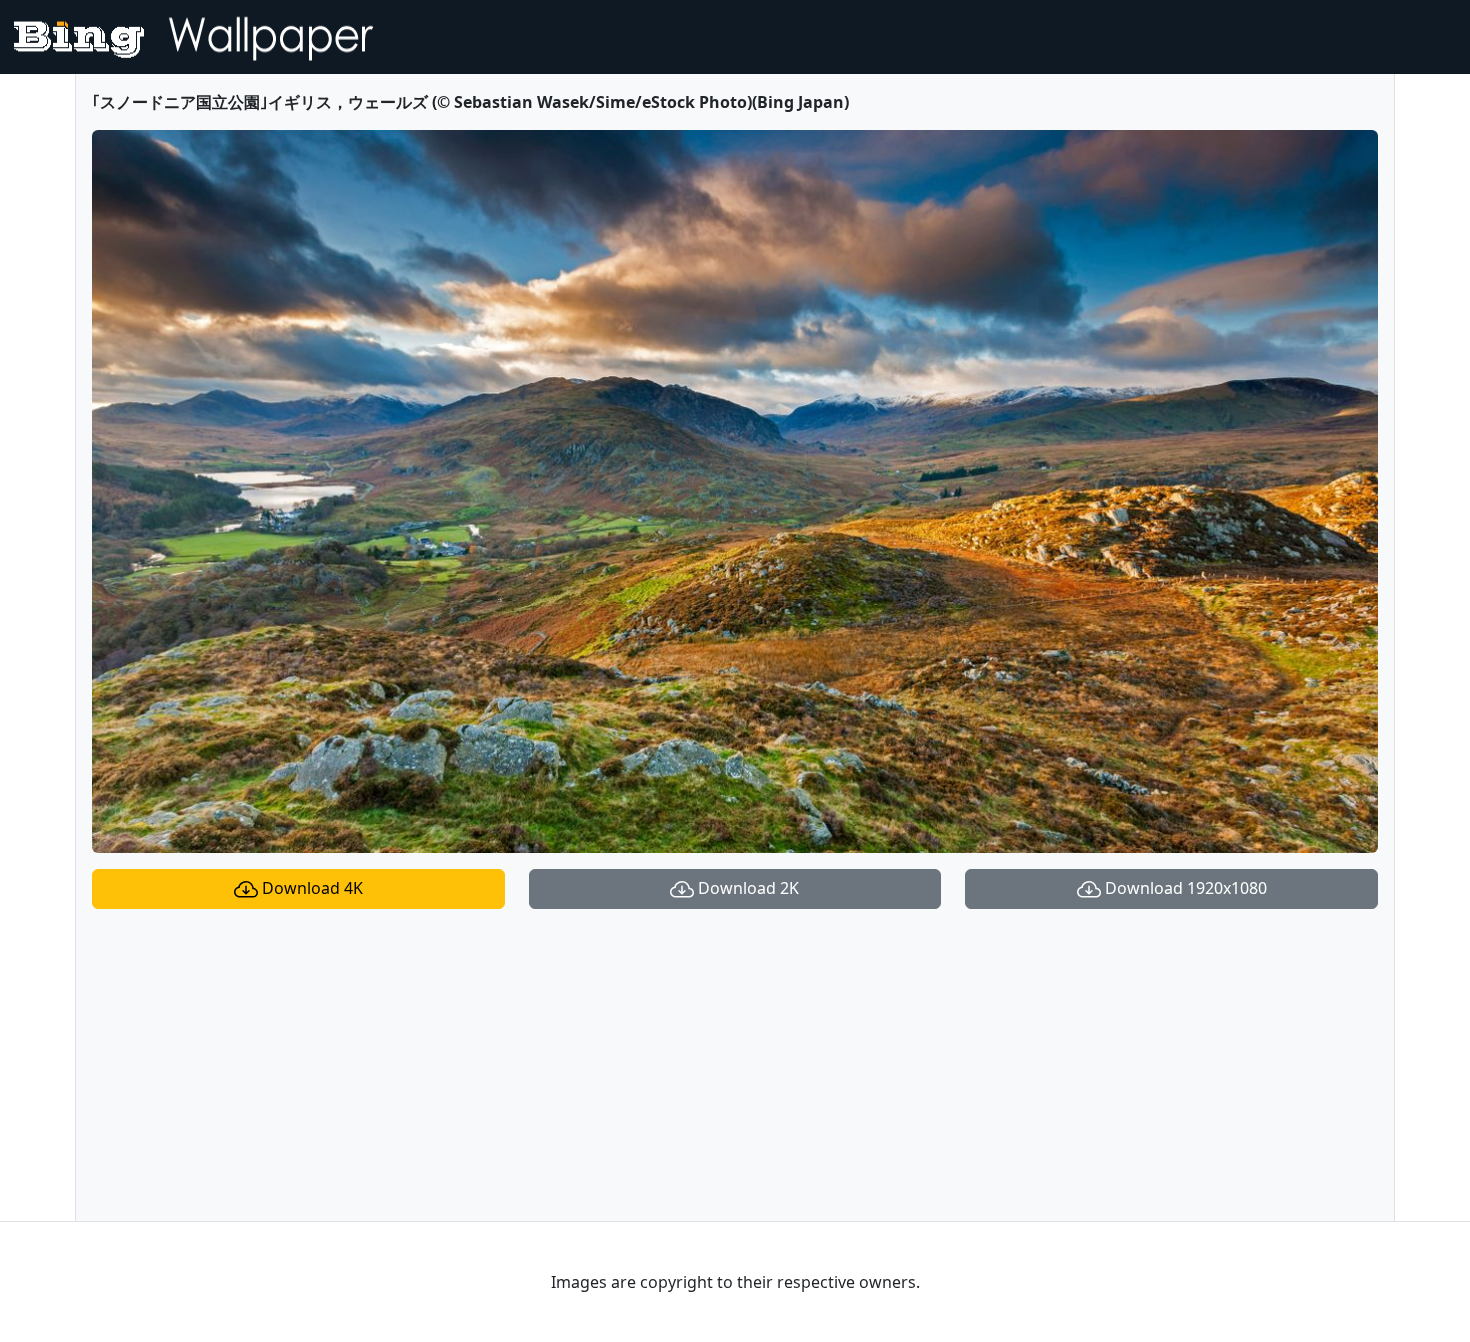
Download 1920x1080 (1184, 888)
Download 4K (310, 888)
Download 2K (746, 888)
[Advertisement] (735, 1065)
